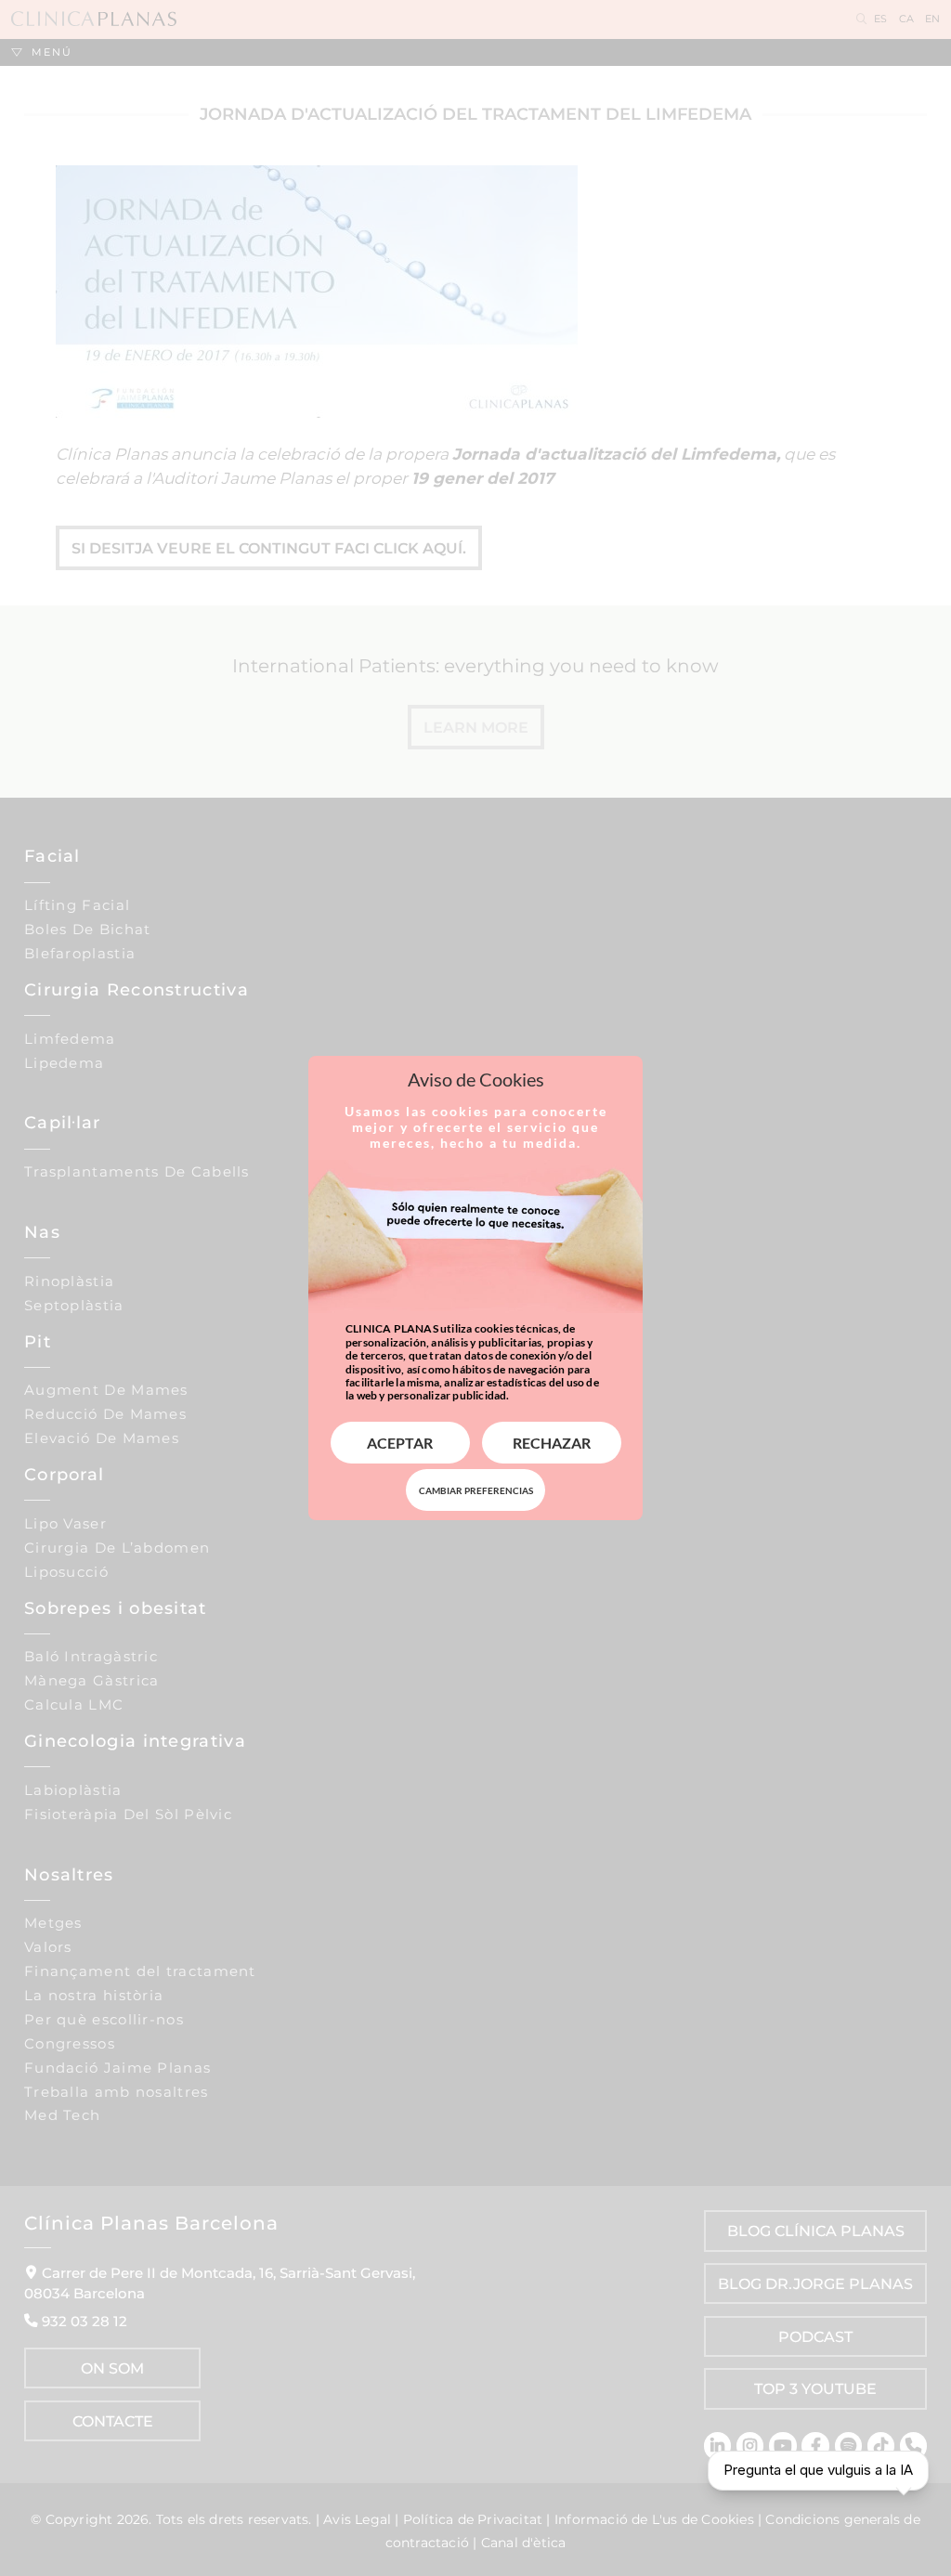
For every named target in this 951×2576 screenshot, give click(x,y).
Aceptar (400, 1443)
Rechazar (552, 1443)
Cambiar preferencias (476, 1490)
